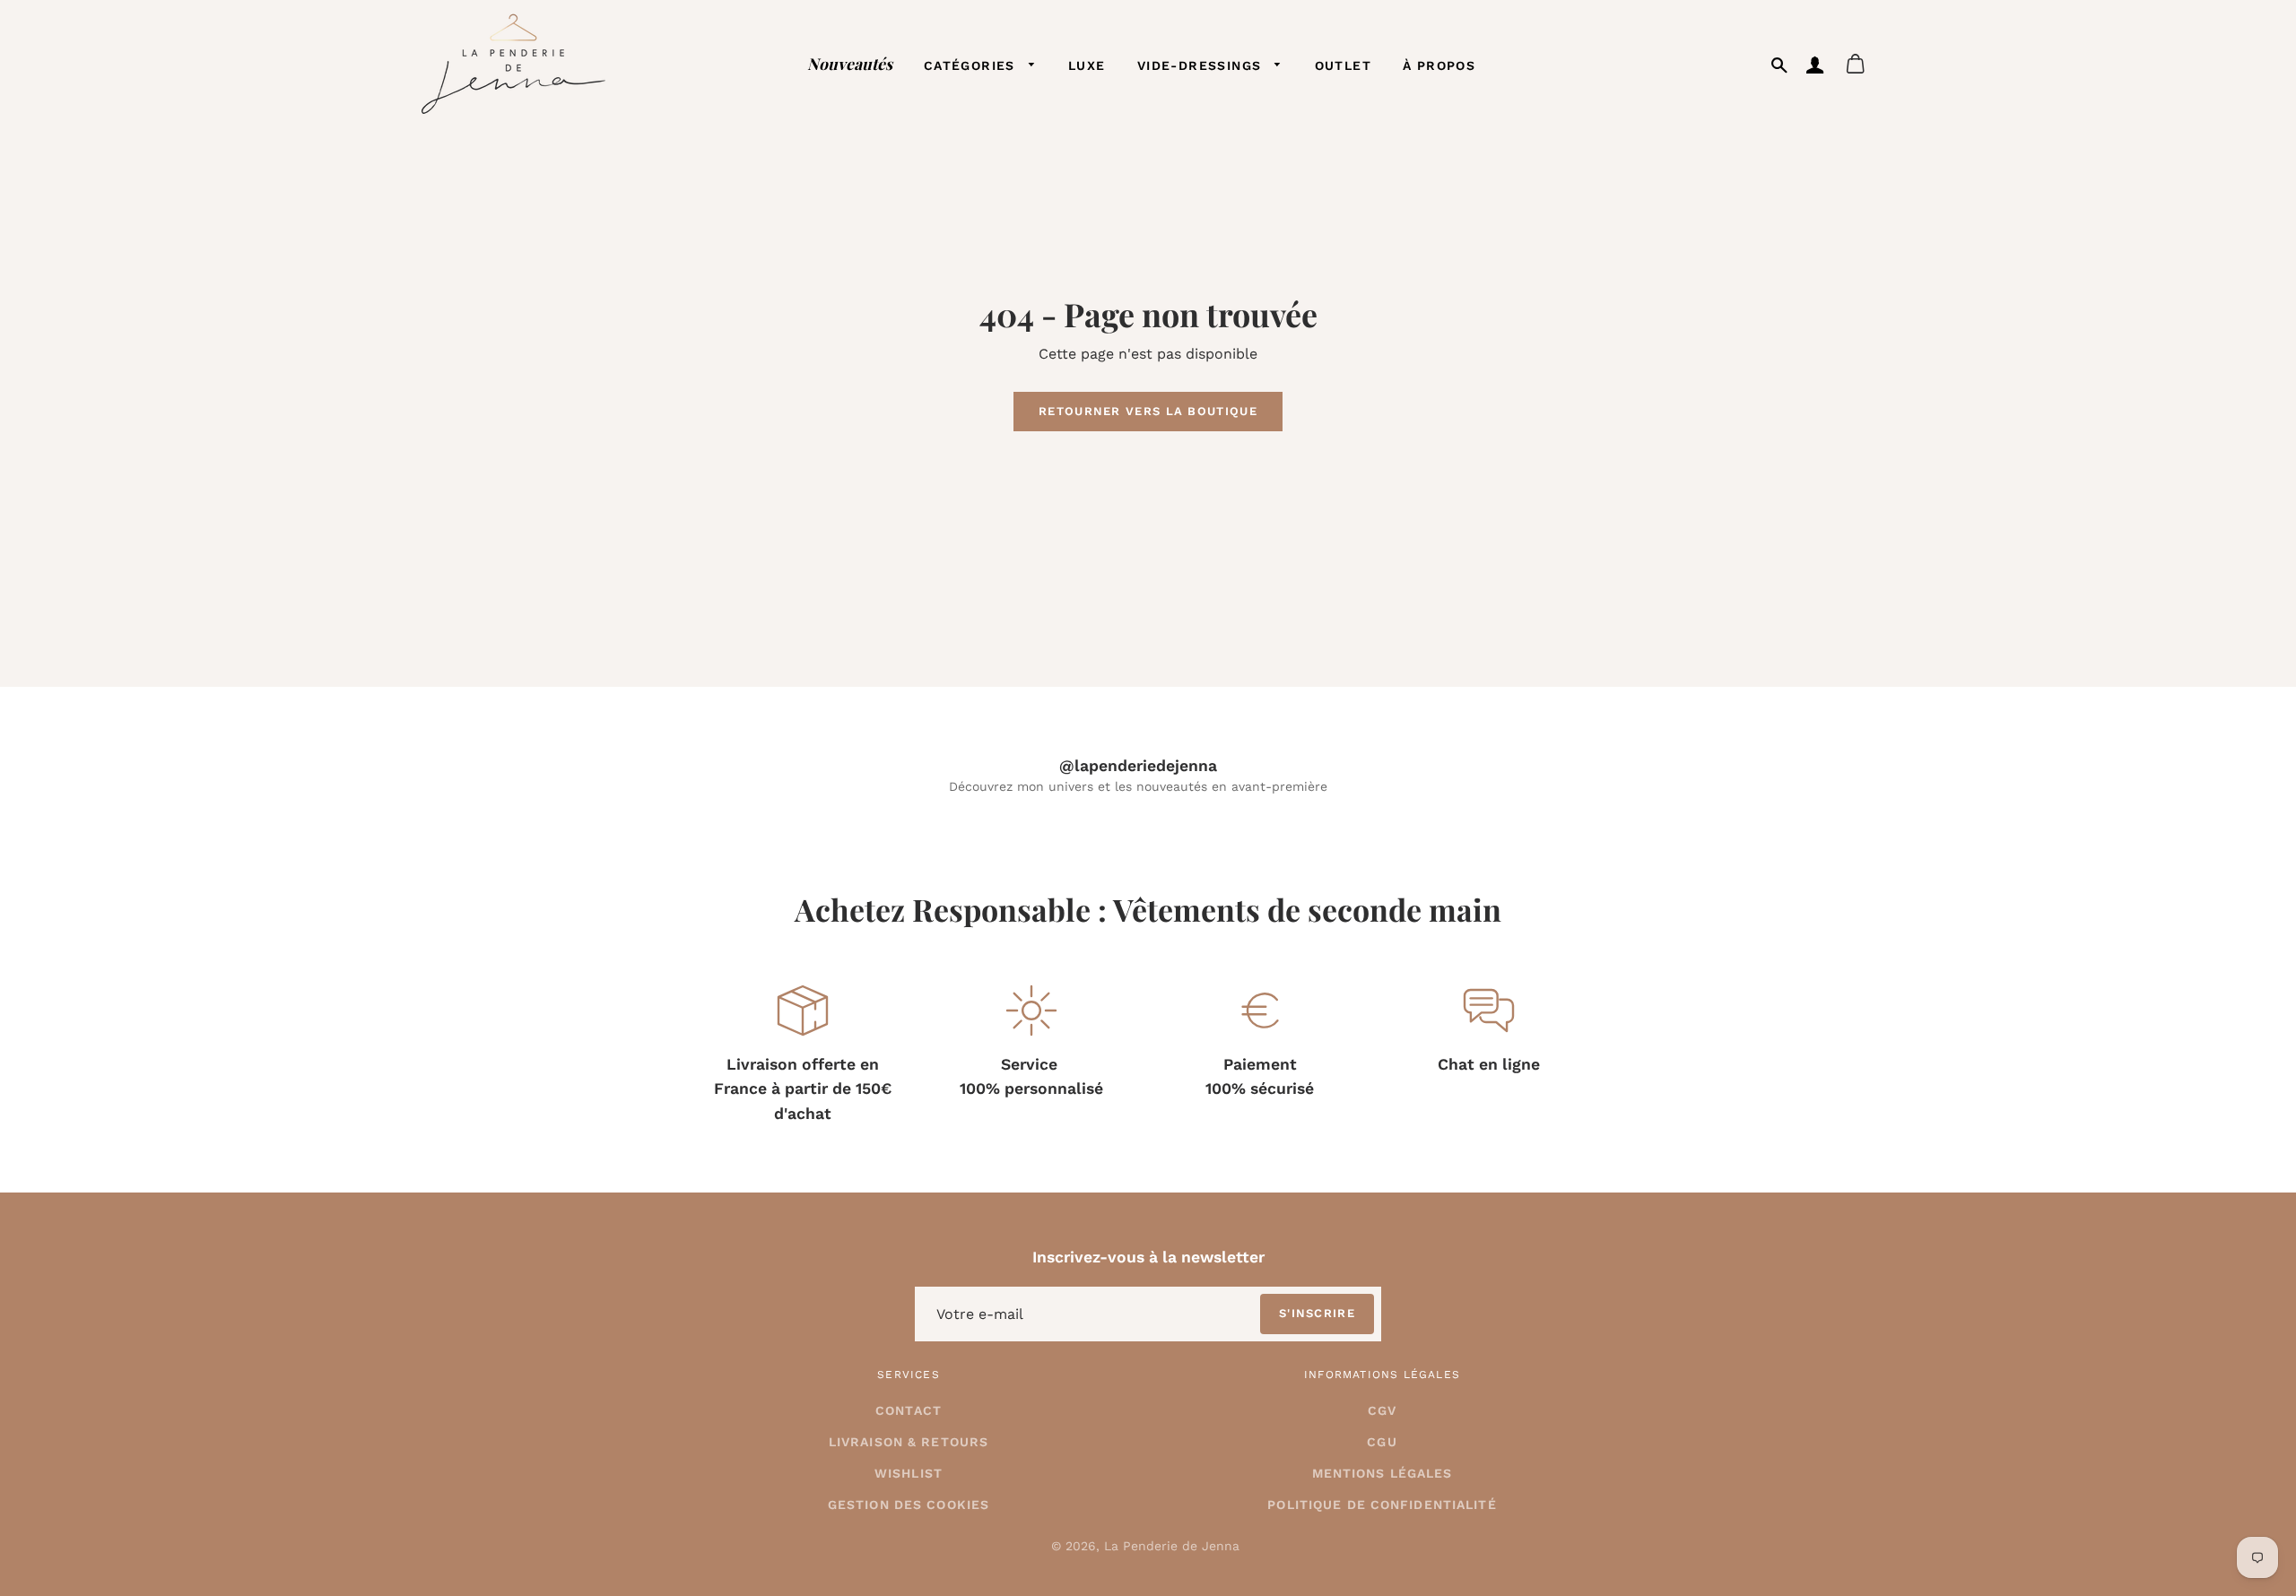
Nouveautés (850, 63)
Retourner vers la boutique (1148, 411)
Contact (909, 1410)
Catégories (972, 65)
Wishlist (909, 1473)
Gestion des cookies (909, 1505)
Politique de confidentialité (1382, 1505)
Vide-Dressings (1202, 65)
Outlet (1343, 65)
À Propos (1439, 65)
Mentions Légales (1383, 1473)
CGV (1382, 1410)
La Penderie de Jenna (1172, 1546)
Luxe (1087, 65)
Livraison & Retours (909, 1442)
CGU (1382, 1442)
